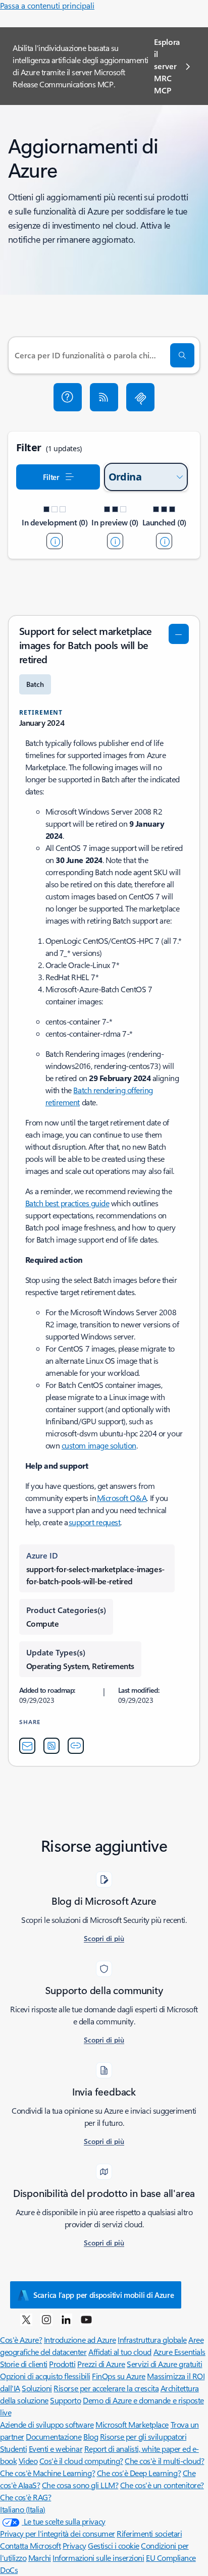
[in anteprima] (115, 541)
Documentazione (54, 2436)
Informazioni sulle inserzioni (98, 2558)
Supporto (65, 2400)
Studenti (13, 2449)
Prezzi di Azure (101, 2364)
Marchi (40, 2558)
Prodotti (62, 2364)
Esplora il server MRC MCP (167, 66)
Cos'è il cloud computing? (81, 2461)
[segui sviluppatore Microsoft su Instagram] (46, 2319)
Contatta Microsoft (30, 2545)
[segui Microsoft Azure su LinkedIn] (66, 2319)
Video (28, 2461)
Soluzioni (37, 2388)
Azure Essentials (179, 2352)
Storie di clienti (24, 2364)
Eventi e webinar (56, 2449)
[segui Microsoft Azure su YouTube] (86, 2319)
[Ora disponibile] (164, 541)
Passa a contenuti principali (47, 5)
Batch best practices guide (67, 1203)
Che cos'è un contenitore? (162, 2485)
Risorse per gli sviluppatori (143, 2436)
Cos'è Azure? (21, 2340)
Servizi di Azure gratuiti (164, 2364)
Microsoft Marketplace (132, 2424)
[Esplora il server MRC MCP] (140, 397)
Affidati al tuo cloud (120, 2352)
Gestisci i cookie (114, 2545)
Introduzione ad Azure (80, 2340)
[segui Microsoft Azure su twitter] (26, 2319)
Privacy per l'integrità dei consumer (58, 2533)
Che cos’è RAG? (25, 2497)
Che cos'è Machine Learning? (47, 2473)
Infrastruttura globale (152, 2340)
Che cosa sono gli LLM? (80, 2485)
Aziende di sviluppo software (47, 2424)
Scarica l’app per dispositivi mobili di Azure (104, 2295)
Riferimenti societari (149, 2533)
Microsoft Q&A (122, 1498)
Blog (91, 2436)
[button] (68, 397)
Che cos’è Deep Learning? (139, 2473)
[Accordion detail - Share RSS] (51, 1746)
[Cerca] (182, 355)
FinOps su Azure (119, 2376)
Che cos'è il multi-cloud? (164, 2461)
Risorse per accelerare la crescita (106, 2388)
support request (95, 1522)
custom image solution (99, 1445)
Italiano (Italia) (23, 2509)
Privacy (74, 2545)
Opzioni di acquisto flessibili (45, 2376)
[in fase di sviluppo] (55, 541)
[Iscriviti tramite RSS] (104, 397)
